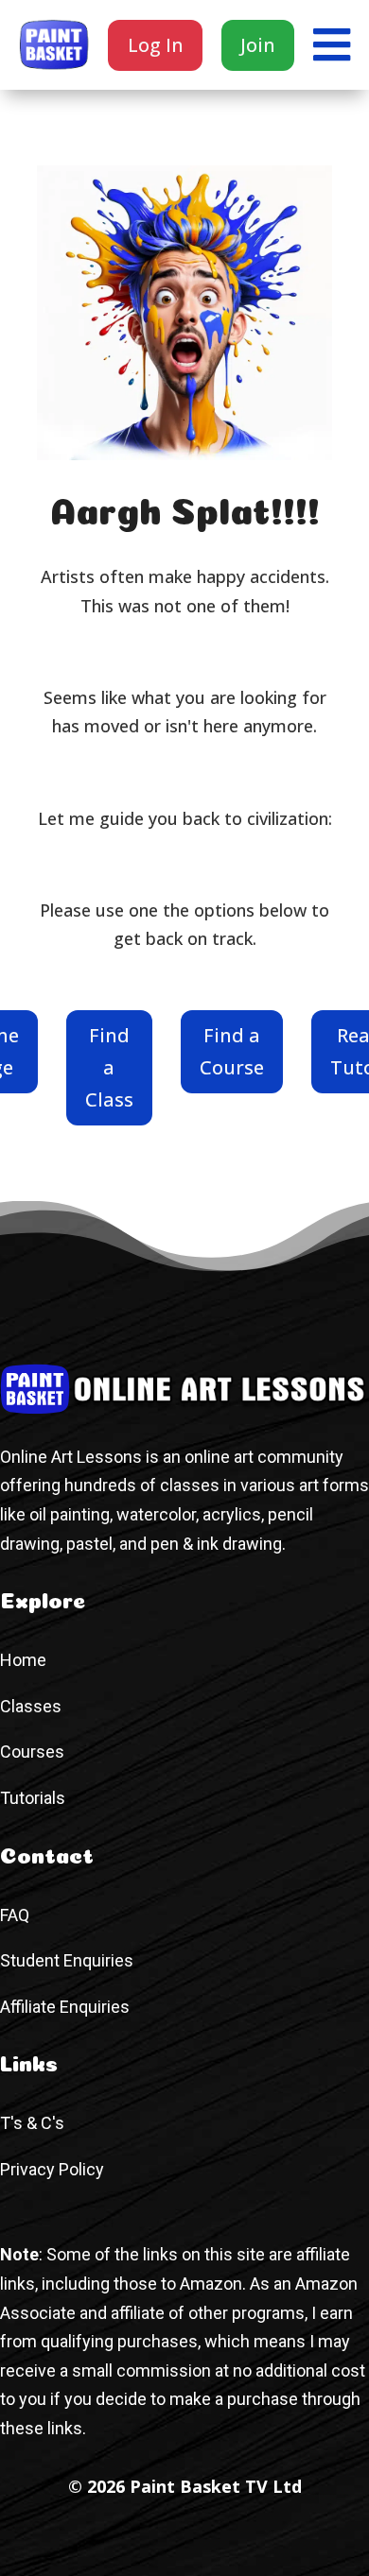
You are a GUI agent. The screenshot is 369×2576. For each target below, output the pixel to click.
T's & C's (32, 2123)
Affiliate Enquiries (65, 2007)
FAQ (15, 1915)
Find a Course (232, 1051)
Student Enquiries (67, 1960)
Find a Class (109, 1067)
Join (258, 45)
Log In (156, 45)
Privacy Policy (52, 2169)
